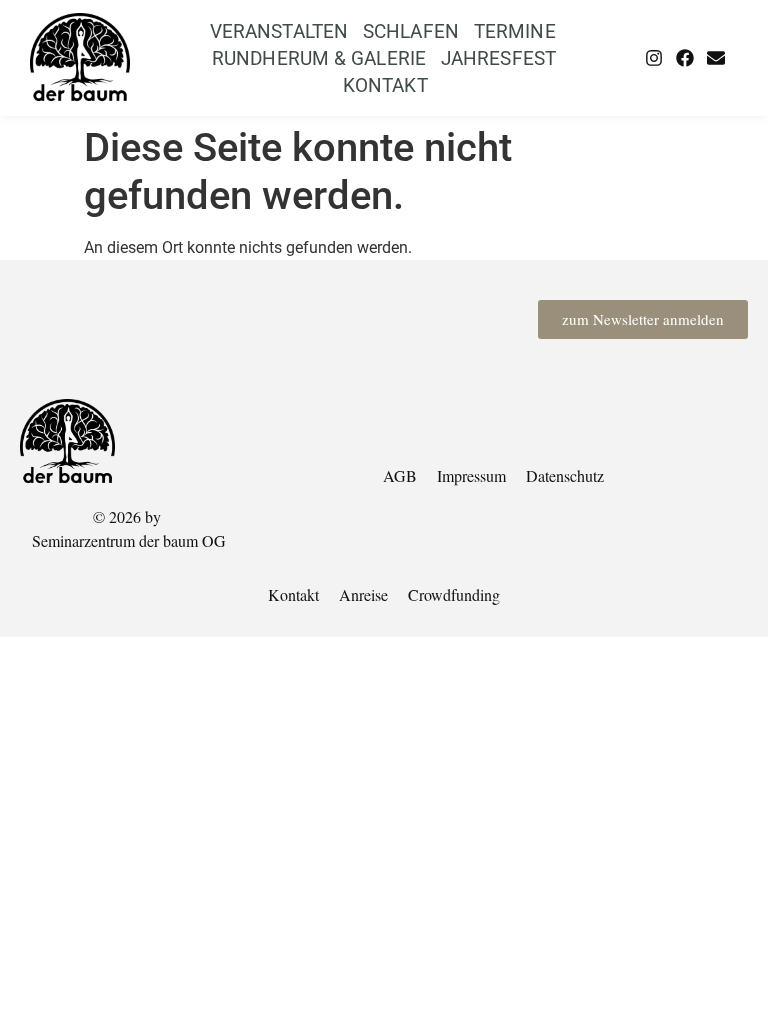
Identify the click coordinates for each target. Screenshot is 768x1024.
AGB (400, 475)
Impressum (471, 475)
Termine (515, 31)
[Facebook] (685, 58)
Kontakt (385, 85)
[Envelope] (716, 58)
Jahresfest (498, 58)
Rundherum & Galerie (319, 58)
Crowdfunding (454, 594)
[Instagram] (654, 58)
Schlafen (411, 31)
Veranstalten (279, 31)
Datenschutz (565, 475)
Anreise (363, 594)
